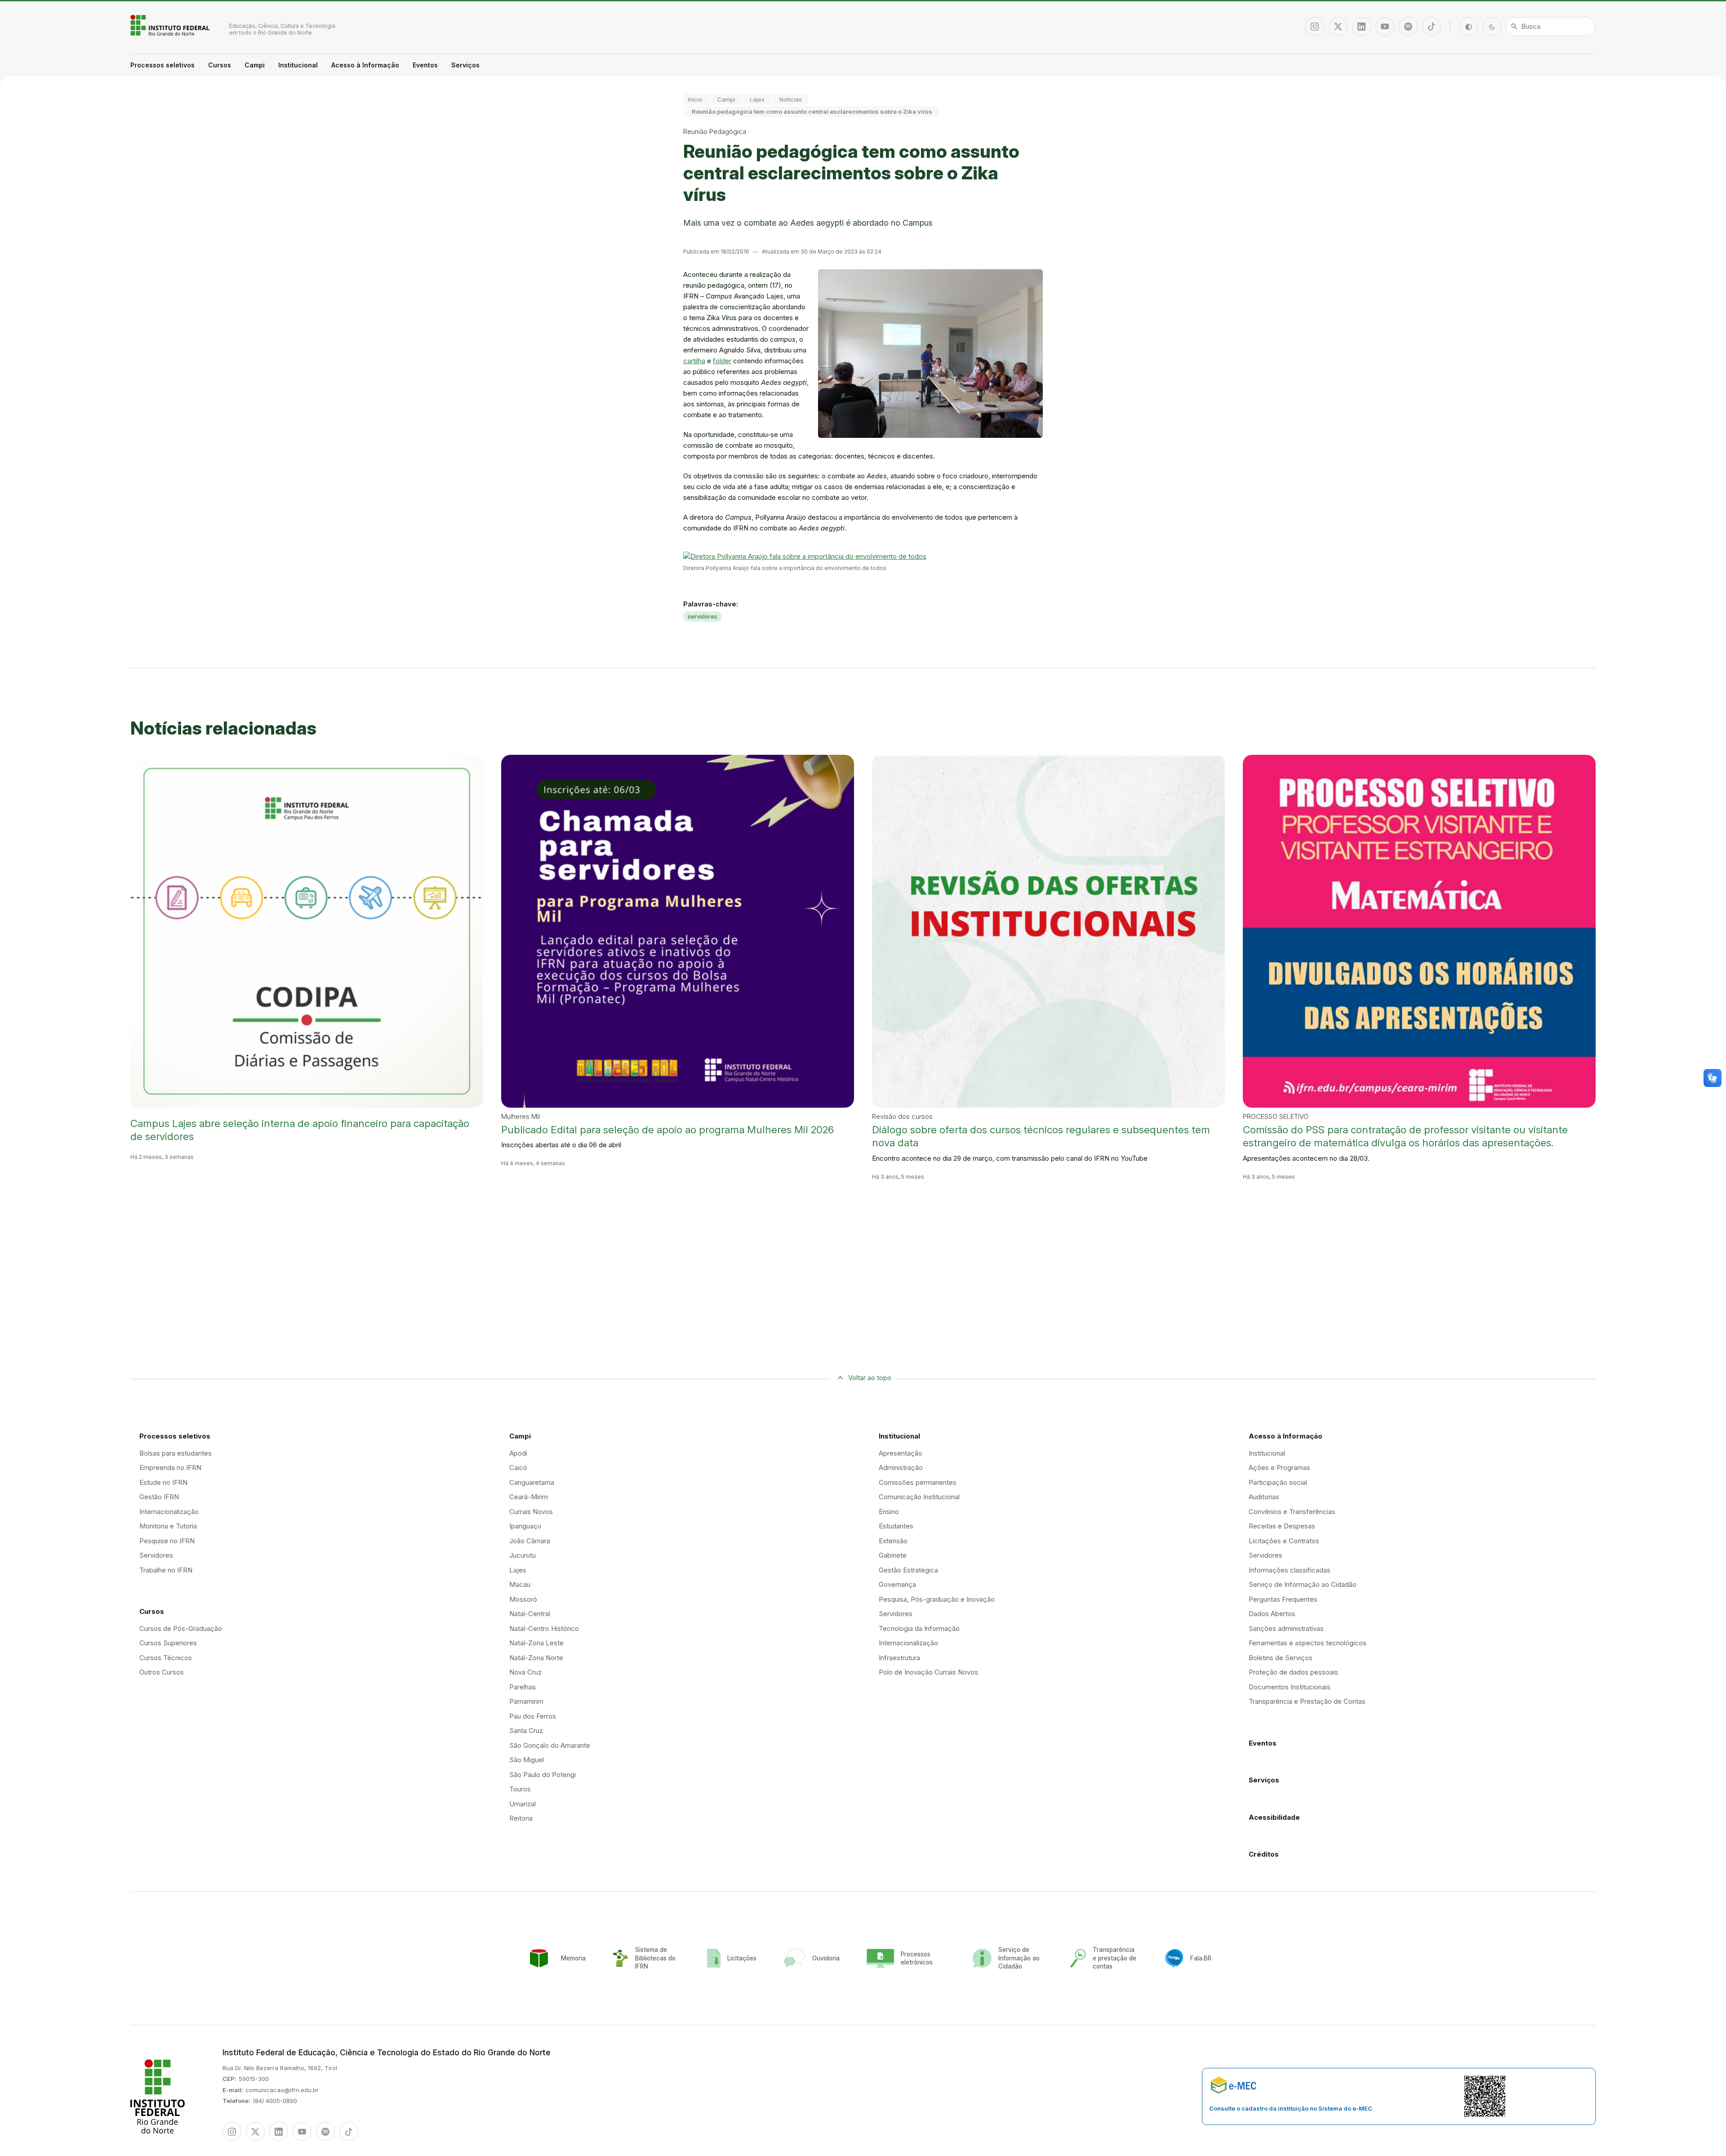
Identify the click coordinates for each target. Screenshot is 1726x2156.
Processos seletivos (162, 65)
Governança (897, 1584)
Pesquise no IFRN (167, 1541)
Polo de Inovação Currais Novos (928, 1672)
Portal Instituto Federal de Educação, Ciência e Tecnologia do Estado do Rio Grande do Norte (171, 25)
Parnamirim (526, 1701)
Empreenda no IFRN (170, 1468)
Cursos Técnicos (166, 1658)
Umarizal (523, 1804)
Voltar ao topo (870, 1378)
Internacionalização (169, 1512)
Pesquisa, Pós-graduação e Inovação (937, 1599)
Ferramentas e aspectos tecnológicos (1308, 1643)
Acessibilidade (1274, 1817)
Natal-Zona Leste (536, 1643)
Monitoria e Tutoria (168, 1526)
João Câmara (530, 1541)
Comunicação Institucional (919, 1497)
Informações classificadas (1290, 1570)
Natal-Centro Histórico (544, 1628)
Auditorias (1264, 1497)
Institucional (298, 65)
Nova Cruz (525, 1672)
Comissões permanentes (918, 1482)
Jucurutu (523, 1555)
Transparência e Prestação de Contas (1307, 1701)
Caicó (518, 1468)
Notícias (791, 99)
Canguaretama (532, 1482)
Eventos (425, 65)
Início (695, 99)
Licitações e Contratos (1284, 1541)
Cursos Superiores (168, 1643)
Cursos (220, 65)
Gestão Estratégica (908, 1570)
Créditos (1264, 1854)
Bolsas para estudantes (176, 1453)
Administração (901, 1468)
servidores (703, 616)
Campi (255, 65)
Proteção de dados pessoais (1293, 1672)
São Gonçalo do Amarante (550, 1745)
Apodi (518, 1453)
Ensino (889, 1512)
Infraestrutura (899, 1658)
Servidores (156, 1555)
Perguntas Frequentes (1283, 1599)
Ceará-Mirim (529, 1497)
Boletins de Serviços (1281, 1658)
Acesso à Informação (365, 65)
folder (722, 361)
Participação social (1278, 1482)
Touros (520, 1789)
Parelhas (523, 1687)
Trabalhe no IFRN (166, 1570)
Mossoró (523, 1599)
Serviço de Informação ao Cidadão (1303, 1584)
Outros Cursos (162, 1672)
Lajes (757, 99)
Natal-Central (530, 1614)
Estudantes (896, 1526)
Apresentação (901, 1453)
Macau (520, 1584)
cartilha (694, 361)
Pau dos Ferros (533, 1716)
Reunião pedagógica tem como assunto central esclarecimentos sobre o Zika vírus (812, 111)
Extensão (893, 1541)
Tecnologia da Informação (919, 1628)
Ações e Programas (1279, 1468)
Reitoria (521, 1818)
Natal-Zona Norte (536, 1658)
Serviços (465, 65)
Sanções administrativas (1286, 1628)
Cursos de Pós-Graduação (181, 1628)
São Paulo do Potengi (543, 1775)
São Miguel (527, 1760)
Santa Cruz (526, 1731)
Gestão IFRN (159, 1497)
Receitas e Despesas (1282, 1526)
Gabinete (893, 1555)
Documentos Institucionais (1290, 1687)
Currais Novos (531, 1512)
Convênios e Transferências (1292, 1512)
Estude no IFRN (163, 1482)
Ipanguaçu (525, 1526)
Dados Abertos (1272, 1614)
